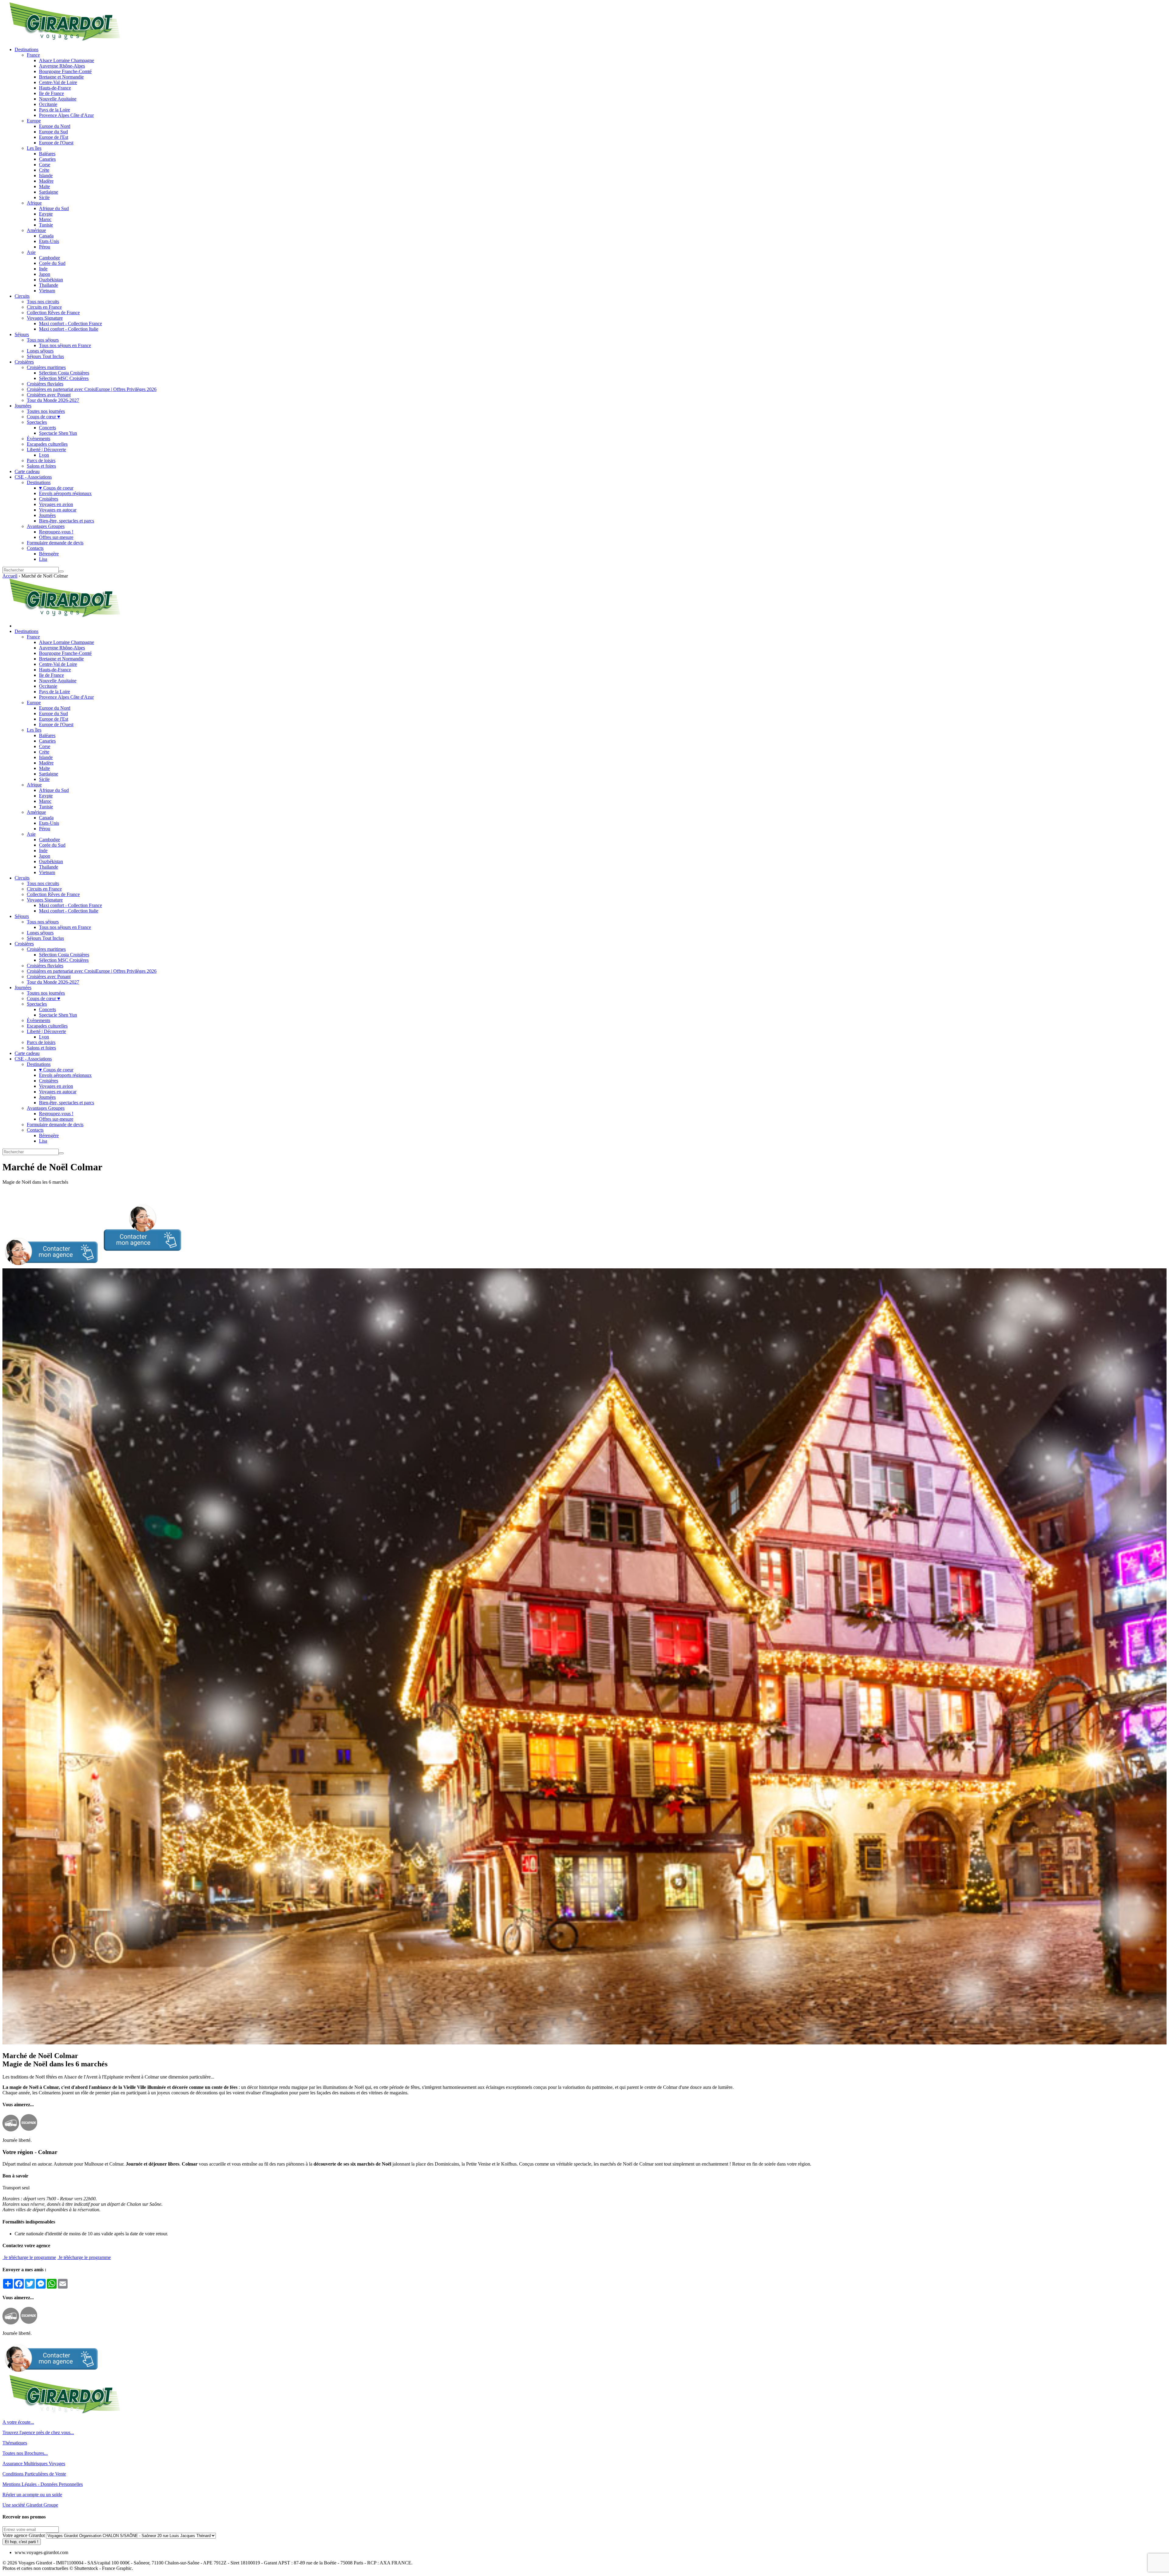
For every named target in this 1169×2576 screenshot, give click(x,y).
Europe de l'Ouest (56, 143)
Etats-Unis (49, 241)
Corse (45, 165)
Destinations (26, 49)
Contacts (35, 548)
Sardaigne (49, 192)
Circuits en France (44, 307)
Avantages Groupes (46, 526)
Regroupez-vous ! (56, 532)
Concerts (47, 428)
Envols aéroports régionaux (65, 493)
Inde (43, 269)
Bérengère (49, 554)
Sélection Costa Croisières (64, 373)
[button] (92, 1265)
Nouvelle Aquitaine (58, 99)
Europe (34, 121)
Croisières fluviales (45, 384)
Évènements (39, 439)
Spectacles (37, 422)
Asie (31, 252)
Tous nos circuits (43, 302)
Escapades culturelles (47, 444)
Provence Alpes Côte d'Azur (66, 115)
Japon (45, 274)
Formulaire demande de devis (55, 543)
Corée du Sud (52, 263)
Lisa (43, 559)
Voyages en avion (56, 504)
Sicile (44, 197)
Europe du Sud (53, 132)
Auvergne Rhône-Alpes (62, 66)
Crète (44, 170)
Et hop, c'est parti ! (22, 2542)
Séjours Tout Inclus (45, 356)
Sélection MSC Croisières (64, 378)
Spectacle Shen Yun (58, 433)
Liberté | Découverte (46, 450)
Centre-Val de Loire (58, 82)
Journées (23, 406)
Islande (46, 176)
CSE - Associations (33, 477)
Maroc (45, 219)
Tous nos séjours (43, 340)
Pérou (45, 247)
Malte (44, 186)
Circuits (22, 296)
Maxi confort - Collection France (70, 323)
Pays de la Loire (54, 110)
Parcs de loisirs (41, 460)
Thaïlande (49, 285)
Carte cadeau (27, 471)
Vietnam (47, 291)
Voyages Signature (45, 318)
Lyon (44, 455)
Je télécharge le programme (29, 2257)
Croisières (24, 362)
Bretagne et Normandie (61, 77)
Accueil (10, 576)
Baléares (47, 154)
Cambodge (49, 258)
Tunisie (46, 225)
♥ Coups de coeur (56, 488)
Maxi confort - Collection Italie (69, 329)
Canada (46, 236)
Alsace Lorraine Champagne (67, 60)
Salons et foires (41, 466)
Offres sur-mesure (56, 537)
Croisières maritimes (46, 367)
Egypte (46, 214)
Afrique (34, 203)
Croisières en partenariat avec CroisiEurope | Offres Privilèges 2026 (92, 389)
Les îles (34, 148)
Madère (46, 181)
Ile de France (51, 93)
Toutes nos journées (46, 411)
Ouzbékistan (51, 280)
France (33, 55)
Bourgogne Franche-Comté (65, 71)
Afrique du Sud (54, 208)
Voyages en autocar (58, 510)
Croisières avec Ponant (49, 395)
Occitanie (48, 104)
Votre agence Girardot (24, 2535)
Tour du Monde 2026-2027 (53, 400)
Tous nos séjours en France (65, 345)
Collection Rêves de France (53, 313)
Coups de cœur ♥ (44, 417)
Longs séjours (40, 351)
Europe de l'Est (54, 137)
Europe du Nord (55, 126)
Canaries (47, 159)
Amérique (36, 230)
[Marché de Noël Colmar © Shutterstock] (584, 2043)
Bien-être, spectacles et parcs (67, 521)
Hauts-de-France (55, 88)
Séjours (22, 334)
